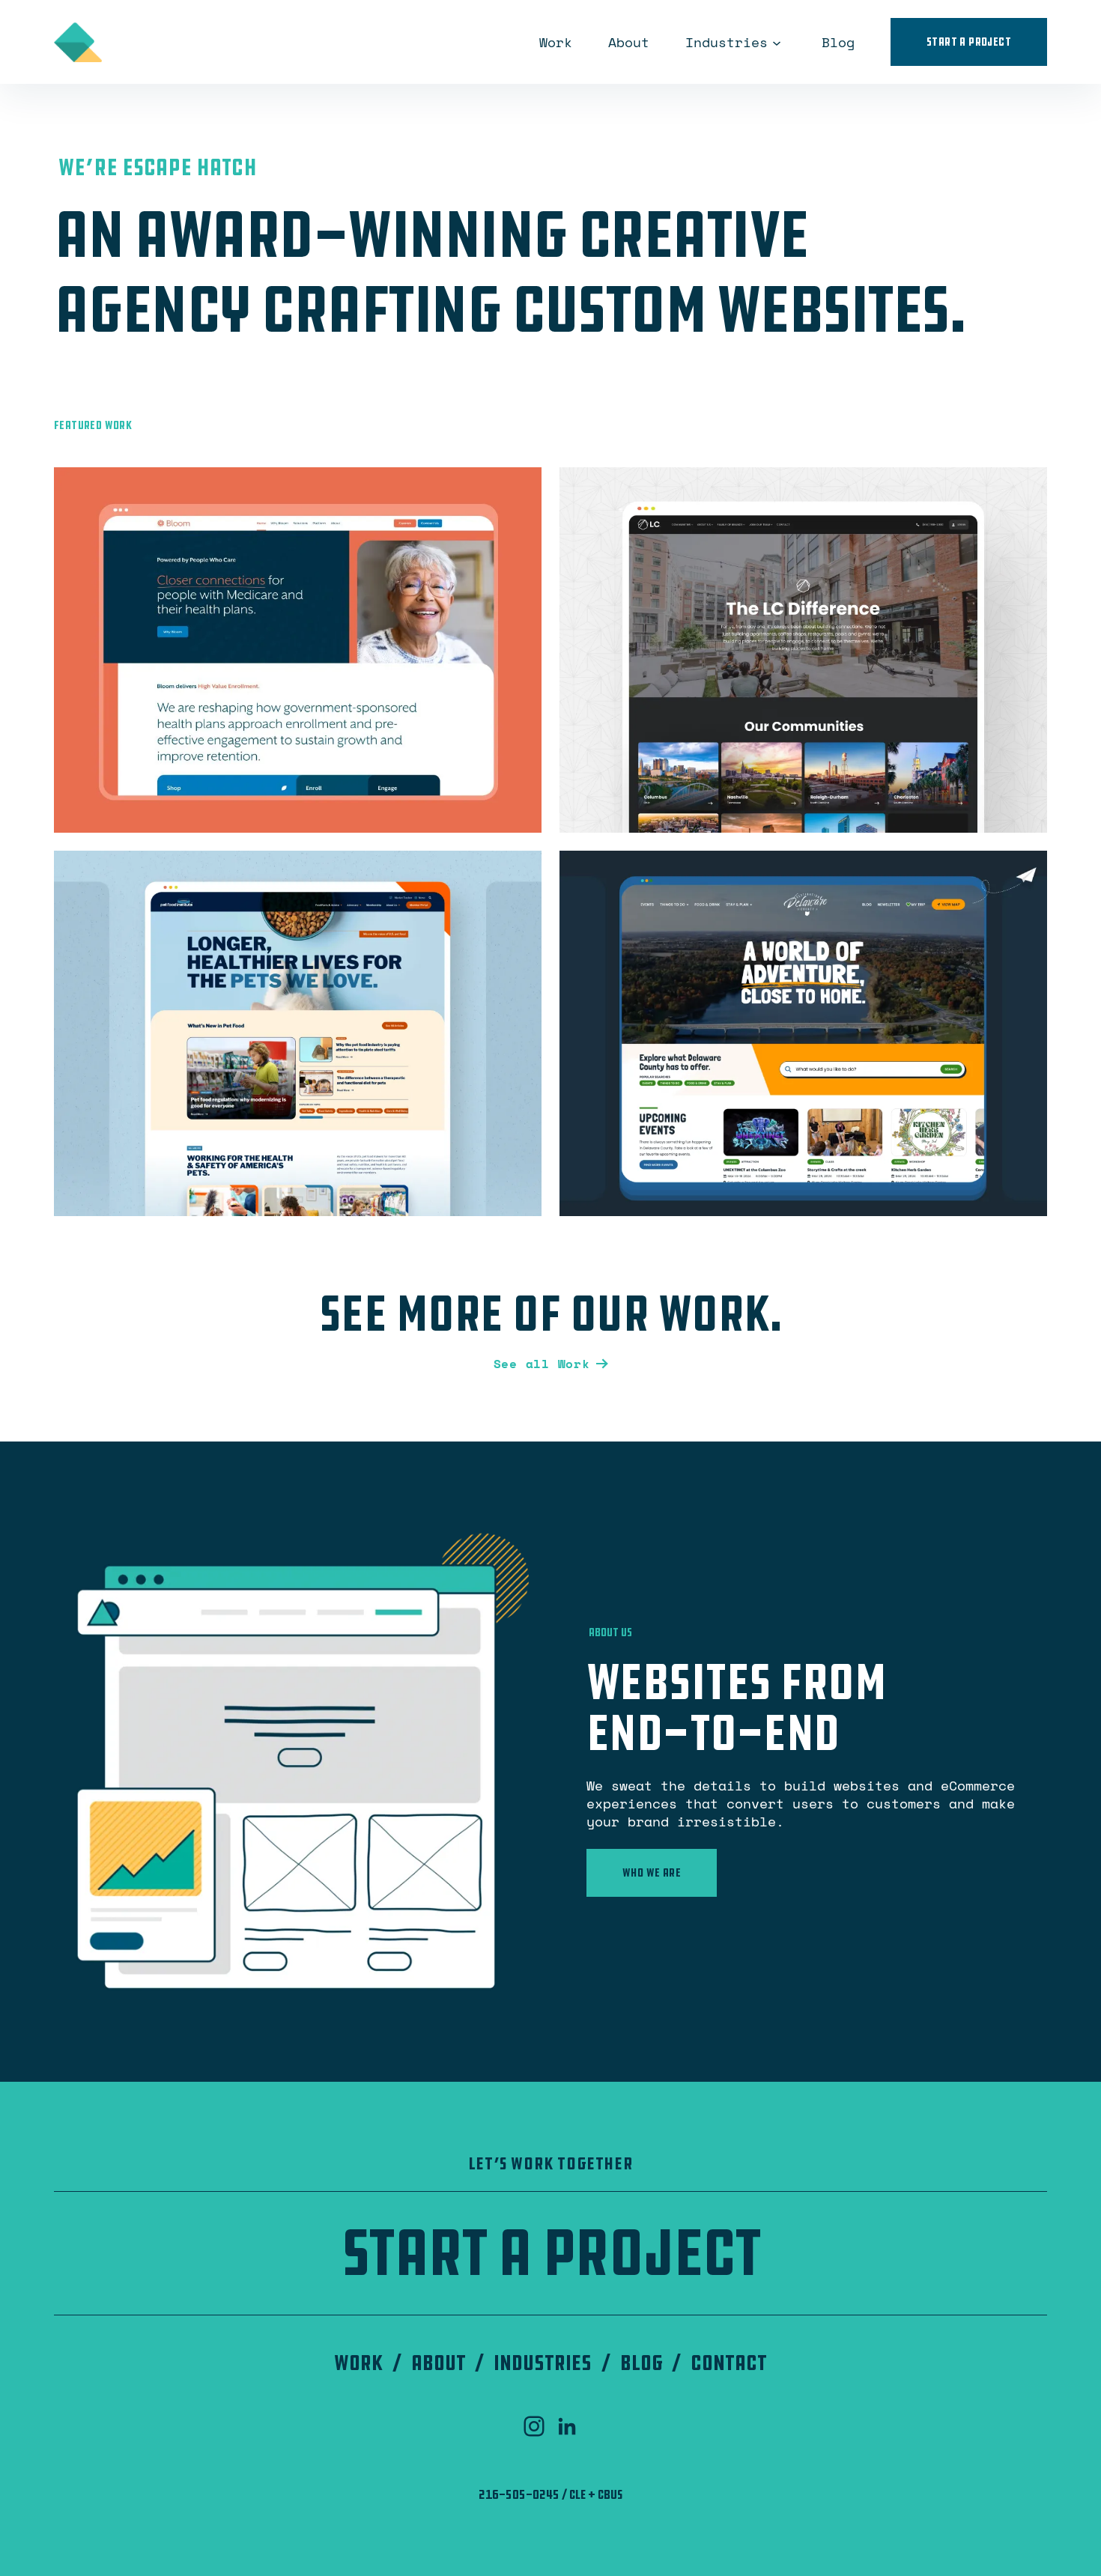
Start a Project (969, 42)
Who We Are (652, 1872)
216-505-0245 (519, 2494)
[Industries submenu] (777, 42)
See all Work (542, 1364)
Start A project (550, 2253)
